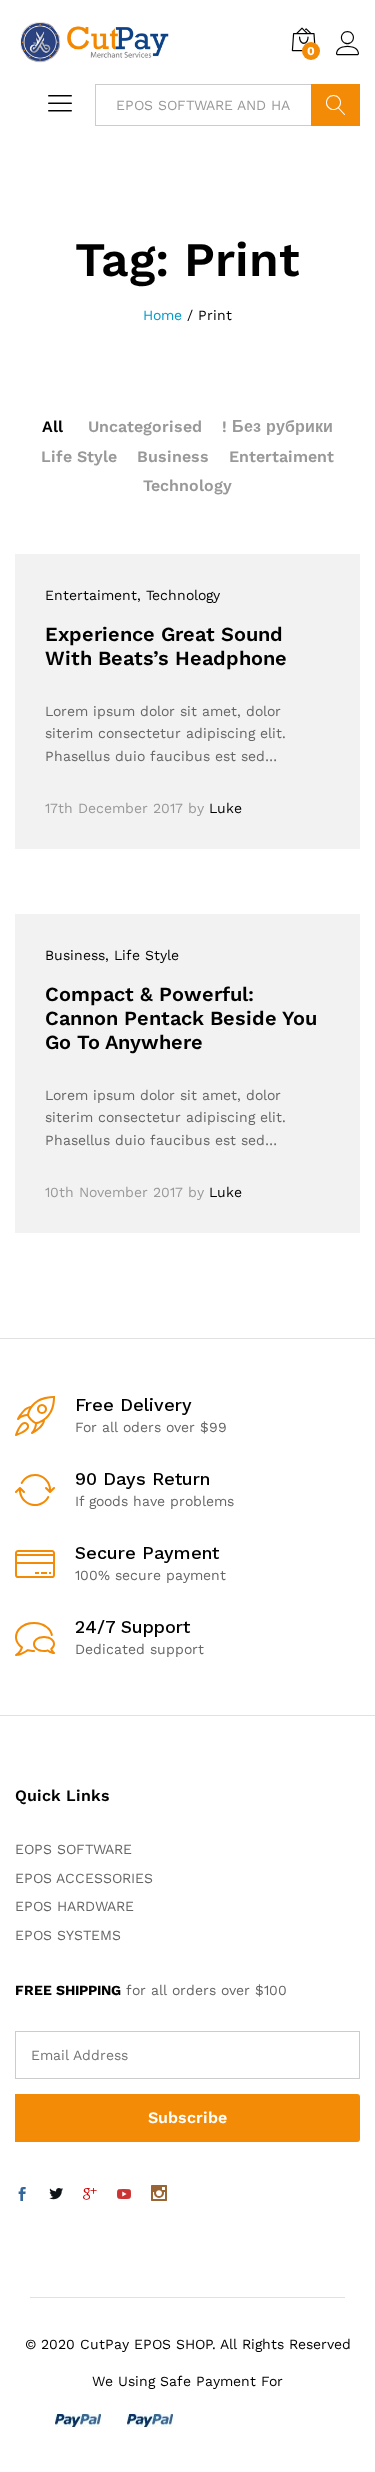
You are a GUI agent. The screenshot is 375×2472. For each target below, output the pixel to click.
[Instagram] (159, 2195)
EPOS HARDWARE (74, 1906)
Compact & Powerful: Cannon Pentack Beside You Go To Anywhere (181, 1018)
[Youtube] (124, 2195)
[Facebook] (22, 2195)
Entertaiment (281, 456)
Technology (187, 485)
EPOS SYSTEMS (68, 1935)
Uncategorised (145, 426)
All (52, 426)
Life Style (79, 456)
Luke (225, 808)
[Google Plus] (90, 2195)
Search (335, 105)
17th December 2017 (114, 808)
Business (173, 456)
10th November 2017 (114, 1192)
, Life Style (142, 955)
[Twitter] (56, 2195)
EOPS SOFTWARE (73, 1849)
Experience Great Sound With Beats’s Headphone (166, 646)
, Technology (178, 595)
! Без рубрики (277, 426)
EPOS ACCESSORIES (84, 1878)
